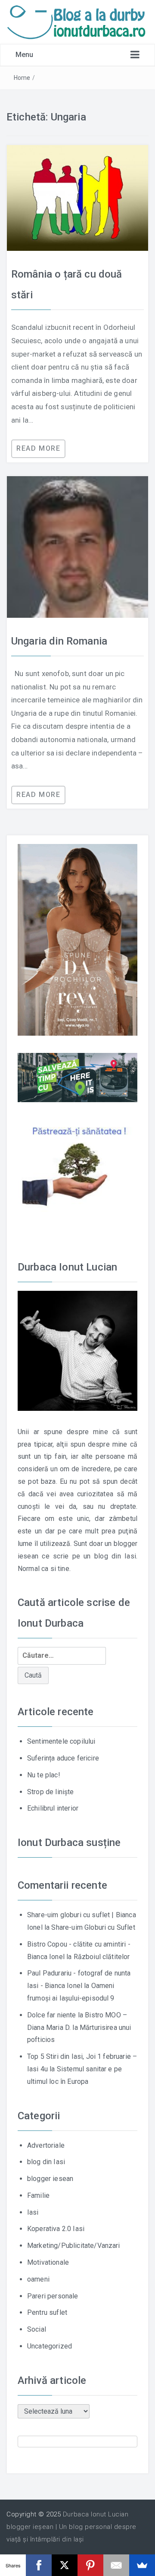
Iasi (33, 2212)
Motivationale (48, 2262)
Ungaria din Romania (59, 641)
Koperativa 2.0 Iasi (56, 2229)
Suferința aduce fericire (63, 1758)
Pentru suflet (47, 2312)
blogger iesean (50, 2179)
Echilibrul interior (53, 1808)
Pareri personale (53, 2296)
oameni (38, 2279)
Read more (38, 448)
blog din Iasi (46, 2162)
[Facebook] (39, 2565)
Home (22, 78)
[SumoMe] (142, 2565)
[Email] (116, 2565)
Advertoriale (46, 2145)
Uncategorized (50, 2346)
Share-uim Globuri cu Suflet (93, 1927)
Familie (38, 2195)
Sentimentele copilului (61, 1741)
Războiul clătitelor (102, 1957)
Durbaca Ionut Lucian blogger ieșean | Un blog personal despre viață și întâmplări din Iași (71, 2527)
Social (37, 2329)
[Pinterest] (90, 2565)
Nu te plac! (44, 1775)
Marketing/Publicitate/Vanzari (74, 2246)
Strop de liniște (51, 1792)
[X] (65, 2565)
